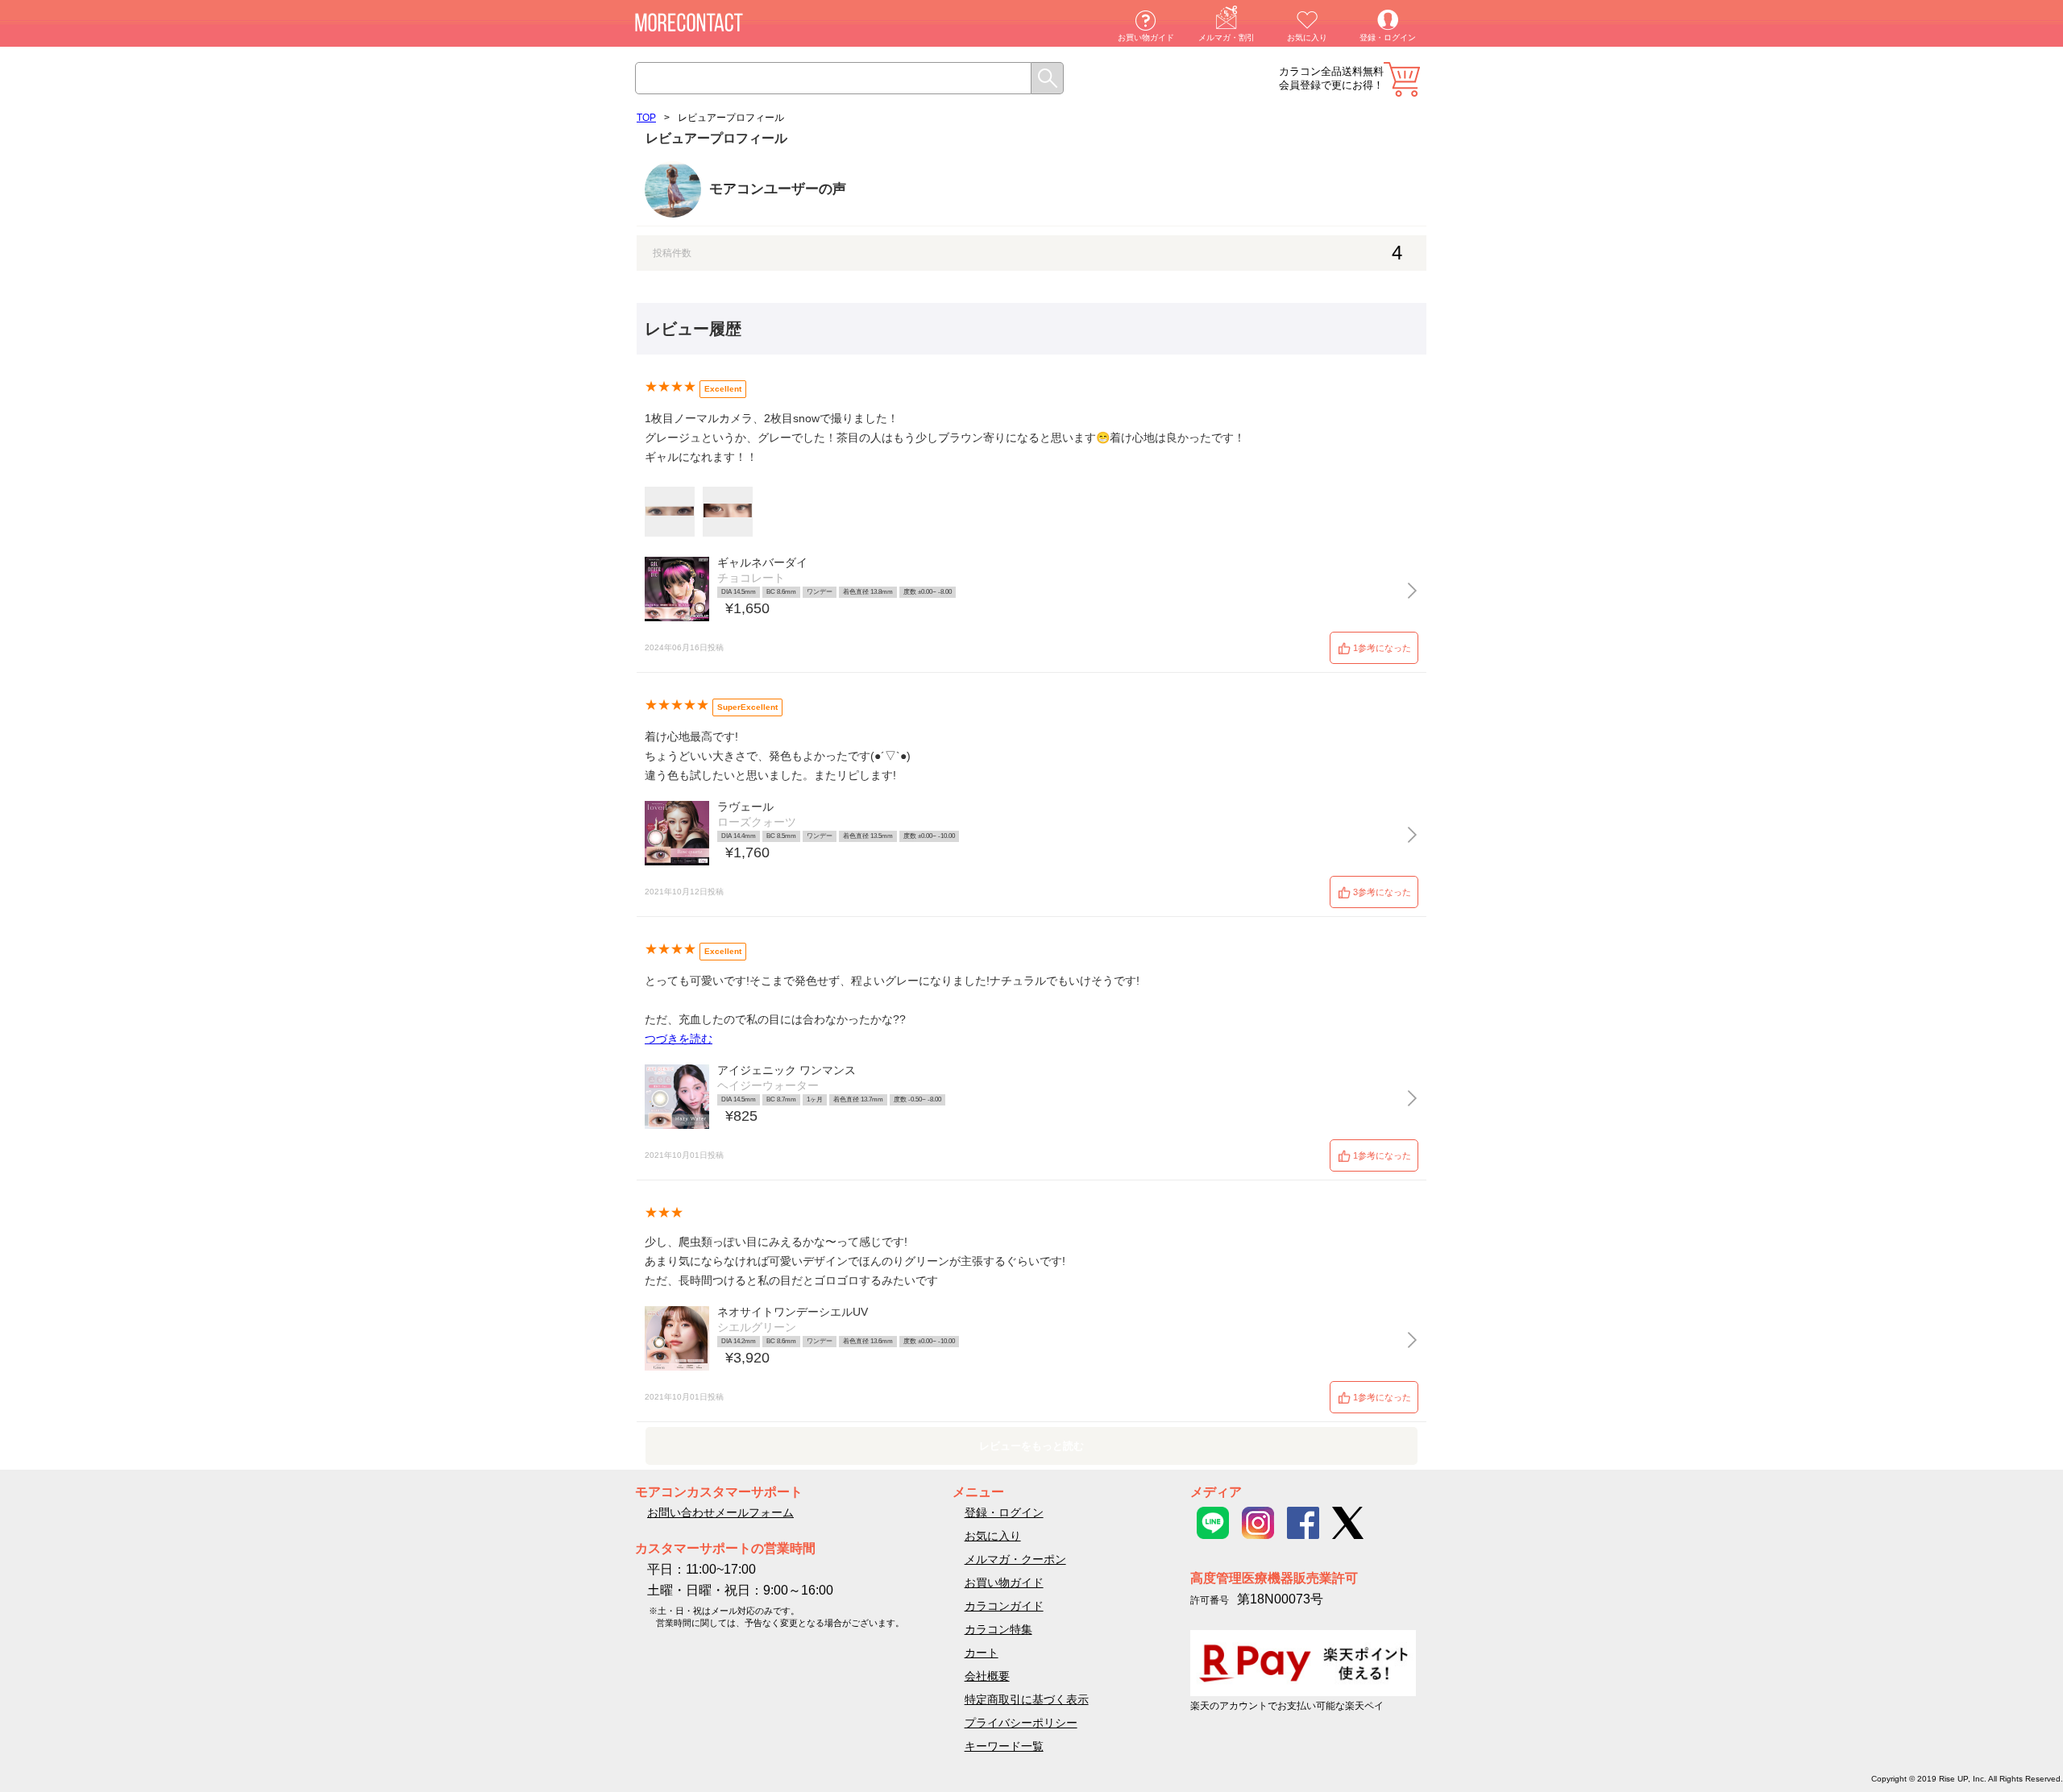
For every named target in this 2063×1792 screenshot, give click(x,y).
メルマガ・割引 (1227, 37)
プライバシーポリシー (1021, 1723)
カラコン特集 (998, 1629)
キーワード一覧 (1004, 1746)
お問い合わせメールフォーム (720, 1512)
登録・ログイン (1388, 37)
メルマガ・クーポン (1015, 1559)
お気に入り (1307, 37)
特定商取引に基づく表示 (1027, 1699)
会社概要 (987, 1676)
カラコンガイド (1004, 1606)
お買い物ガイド (1146, 37)
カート (1402, 79)
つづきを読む (679, 1039)
